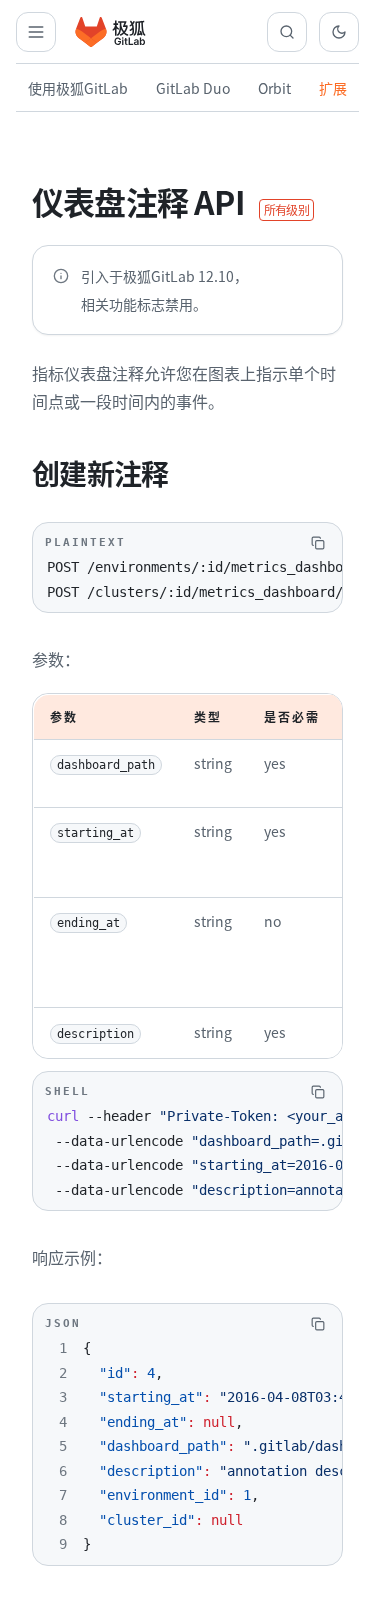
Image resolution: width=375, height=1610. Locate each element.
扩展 (333, 88)
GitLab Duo (193, 88)
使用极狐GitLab (78, 88)
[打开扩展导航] (36, 32)
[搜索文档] (287, 32)
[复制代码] (318, 543)
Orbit (274, 88)
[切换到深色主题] (339, 32)
